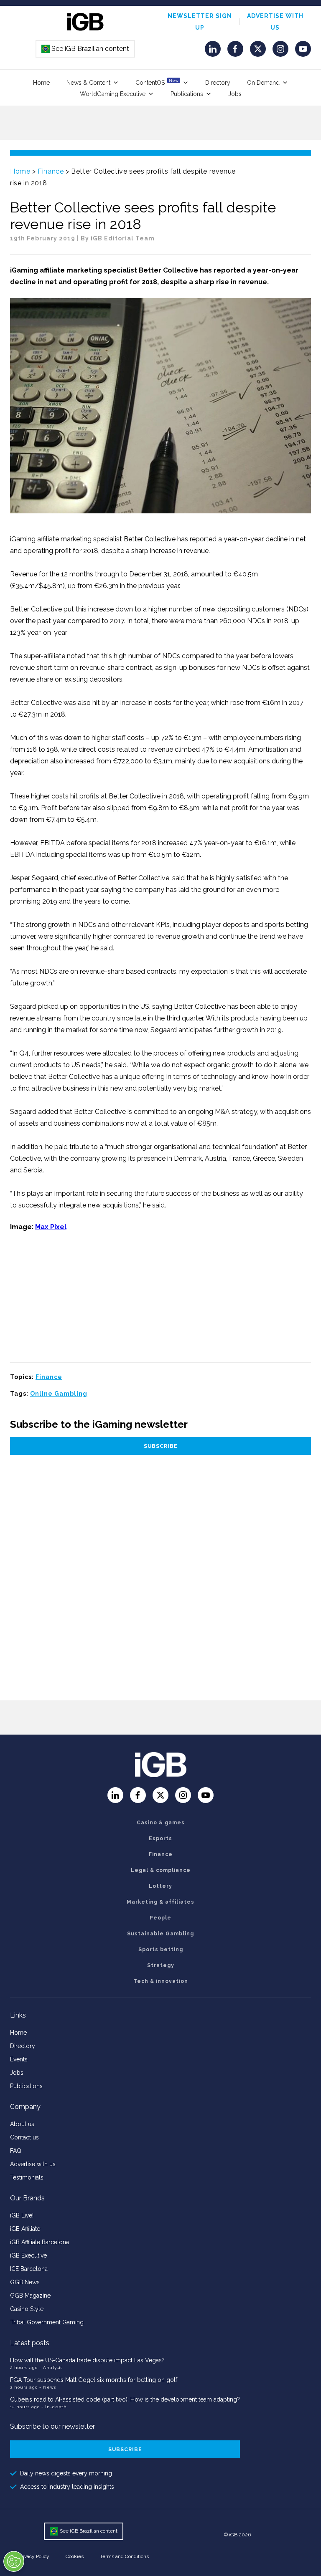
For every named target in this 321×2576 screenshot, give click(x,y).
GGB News (25, 2282)
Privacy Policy (34, 2556)
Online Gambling (59, 1394)
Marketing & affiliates (160, 1902)
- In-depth (54, 2407)
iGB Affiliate (25, 2229)
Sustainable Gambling (160, 1934)
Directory (218, 83)
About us (22, 2124)
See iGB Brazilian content (86, 49)
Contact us (24, 2137)
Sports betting (161, 1950)
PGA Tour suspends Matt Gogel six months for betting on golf (94, 2380)
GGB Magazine (30, 2296)
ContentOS (157, 82)
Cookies (75, 2556)
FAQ (16, 2151)
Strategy (161, 1965)
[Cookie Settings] (14, 2561)
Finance (51, 171)
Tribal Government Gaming (47, 2322)
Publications (187, 94)
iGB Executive (28, 2255)
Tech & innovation (161, 1981)
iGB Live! (22, 2215)
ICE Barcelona (29, 2269)
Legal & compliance (161, 1870)
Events (19, 2059)
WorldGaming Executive (113, 94)
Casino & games (161, 1823)
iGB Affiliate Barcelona (39, 2242)
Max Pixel (51, 1227)
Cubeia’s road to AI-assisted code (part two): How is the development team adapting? (125, 2399)
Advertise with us (33, 2164)
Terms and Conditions (124, 2556)
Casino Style (27, 2309)
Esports (160, 1839)
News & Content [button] (88, 83)
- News (48, 2387)
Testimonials (27, 2177)
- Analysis (51, 2368)
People (160, 1918)
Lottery (160, 1886)
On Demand (263, 83)
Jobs (235, 94)
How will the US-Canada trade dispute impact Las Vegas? (87, 2360)
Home (41, 83)
